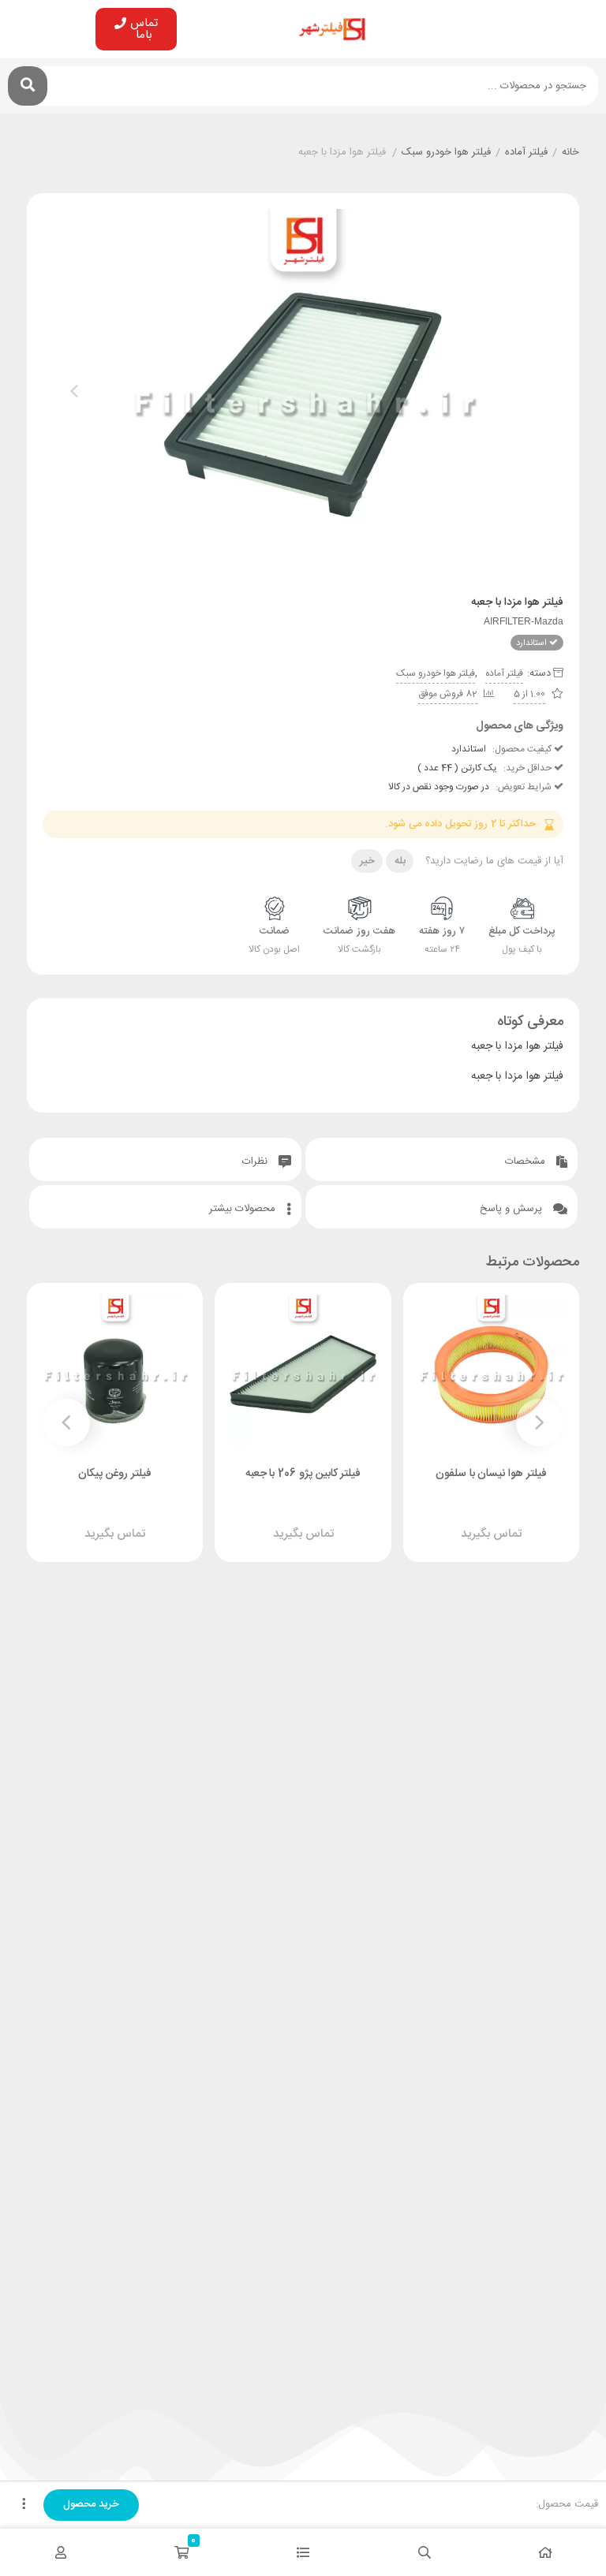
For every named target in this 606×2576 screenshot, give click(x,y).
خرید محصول (91, 2504)
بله (400, 861)
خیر (367, 861)
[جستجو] (28, 86)
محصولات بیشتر (244, 1209)
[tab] (441, 1159)
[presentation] (74, 391)
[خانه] (545, 2552)
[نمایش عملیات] (24, 2505)
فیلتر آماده (526, 153)
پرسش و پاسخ (512, 1209)
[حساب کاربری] (61, 2552)
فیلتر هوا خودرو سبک (446, 153)
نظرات (256, 1161)
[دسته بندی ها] (303, 2552)
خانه (570, 153)
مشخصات (527, 1161)
